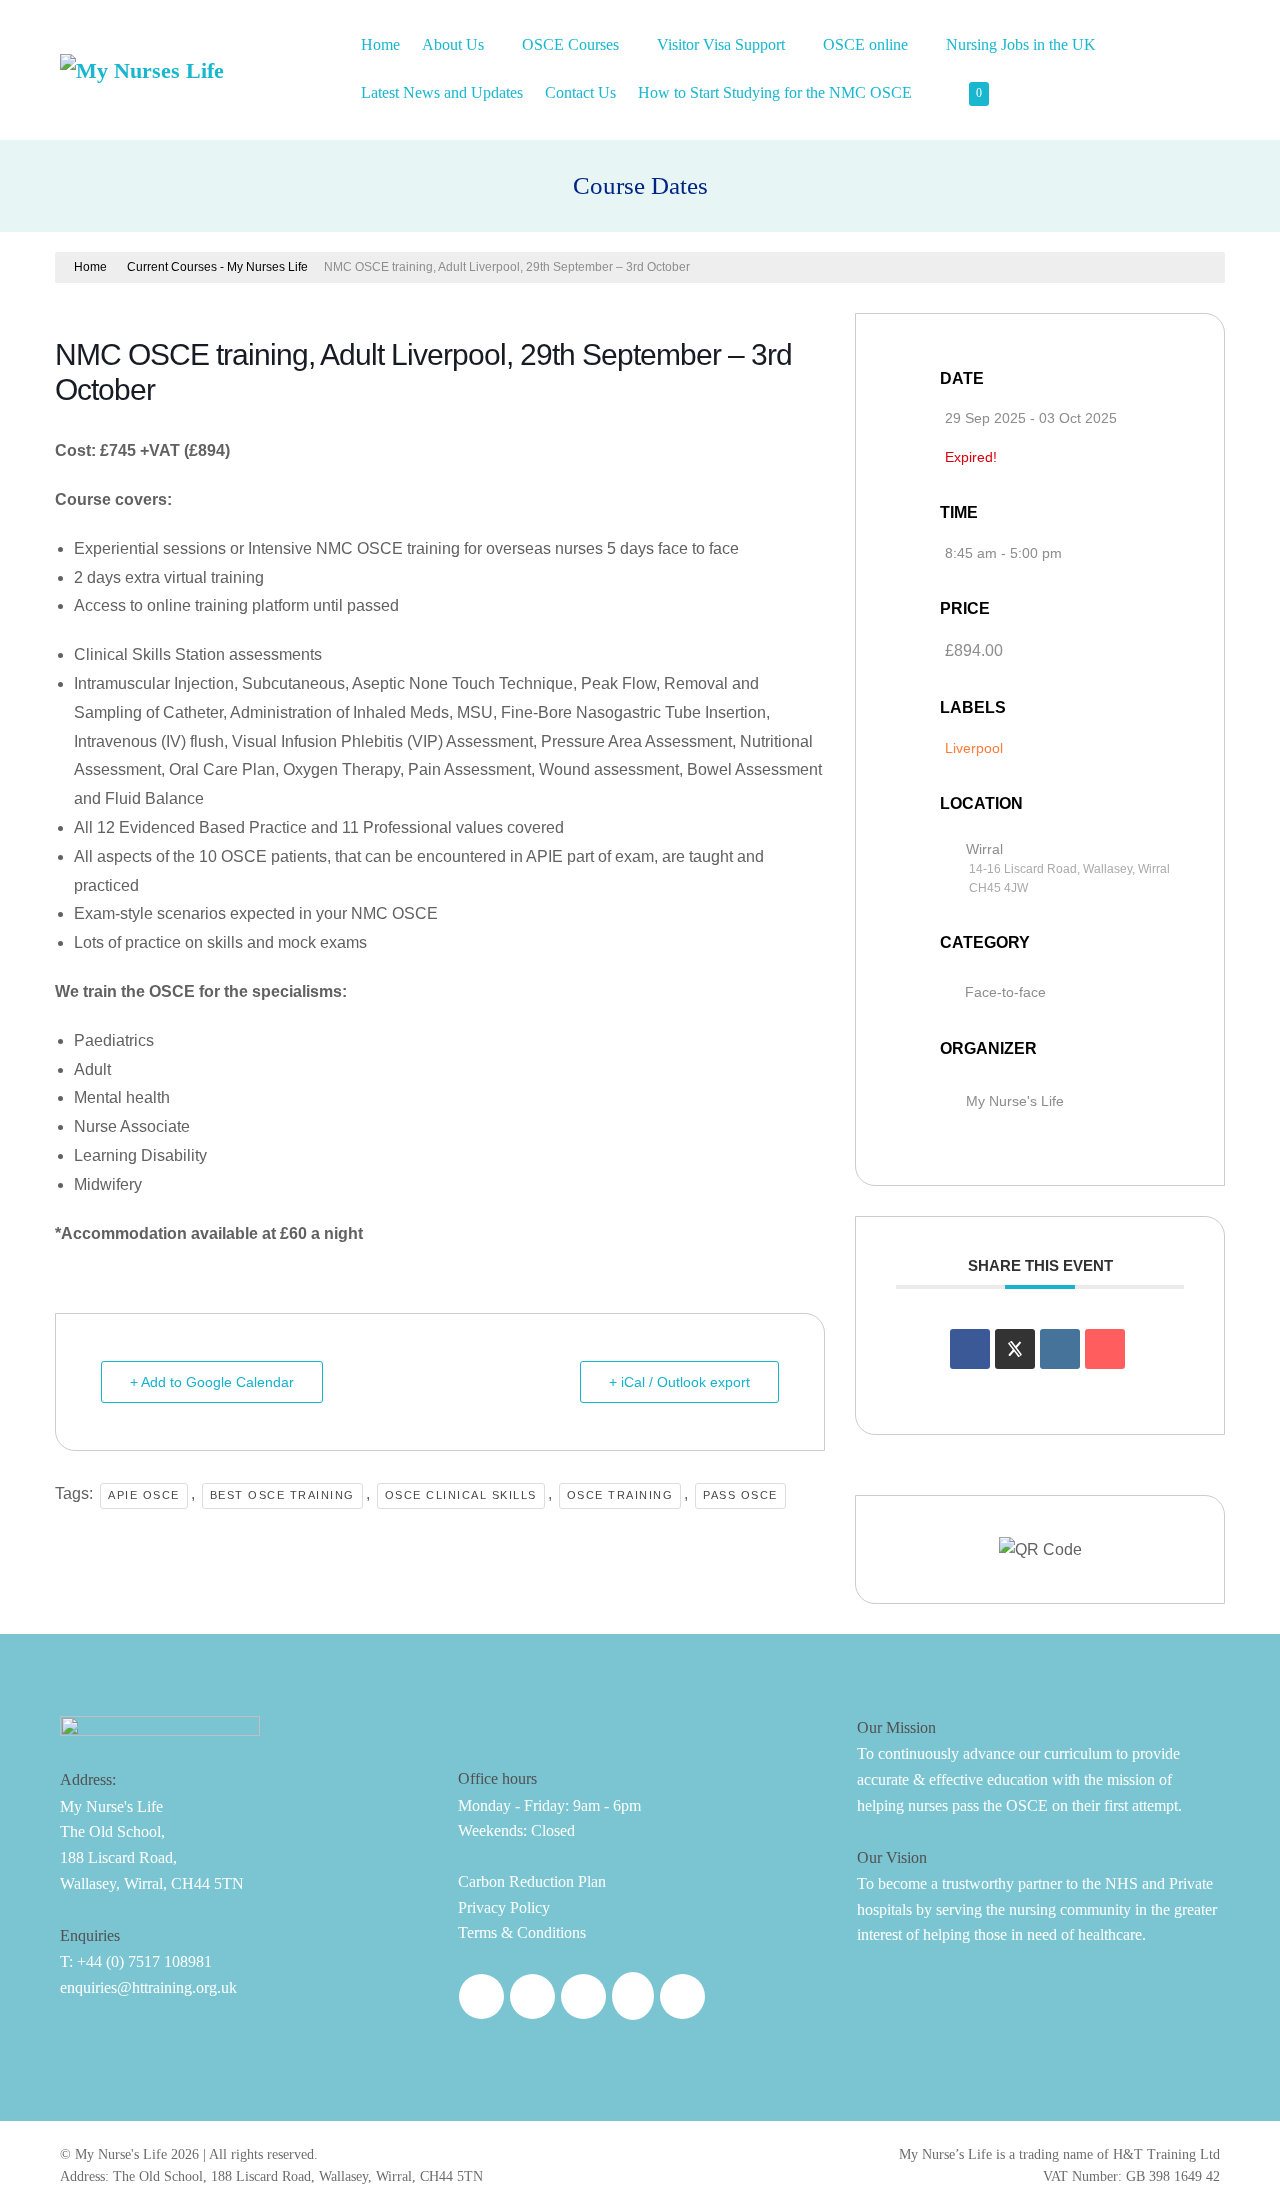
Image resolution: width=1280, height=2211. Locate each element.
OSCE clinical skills (461, 1495)
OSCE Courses (572, 44)
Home (380, 44)
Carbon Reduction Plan (532, 1881)
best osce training (282, 1495)
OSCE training (620, 1495)
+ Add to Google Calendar (212, 1382)
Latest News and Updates (442, 92)
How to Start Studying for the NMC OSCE (777, 92)
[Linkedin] (1060, 1349)
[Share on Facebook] (970, 1349)
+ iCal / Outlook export (679, 1382)
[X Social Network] (1015, 1349)
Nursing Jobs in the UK (1023, 44)
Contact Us (580, 92)
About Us (455, 44)
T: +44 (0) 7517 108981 (136, 1961)
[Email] (1105, 1349)
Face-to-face (1005, 992)
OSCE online (867, 44)
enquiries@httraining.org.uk (148, 1987)
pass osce (740, 1495)
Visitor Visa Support (723, 44)
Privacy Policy (504, 1907)
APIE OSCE (144, 1495)
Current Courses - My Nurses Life (217, 267)
